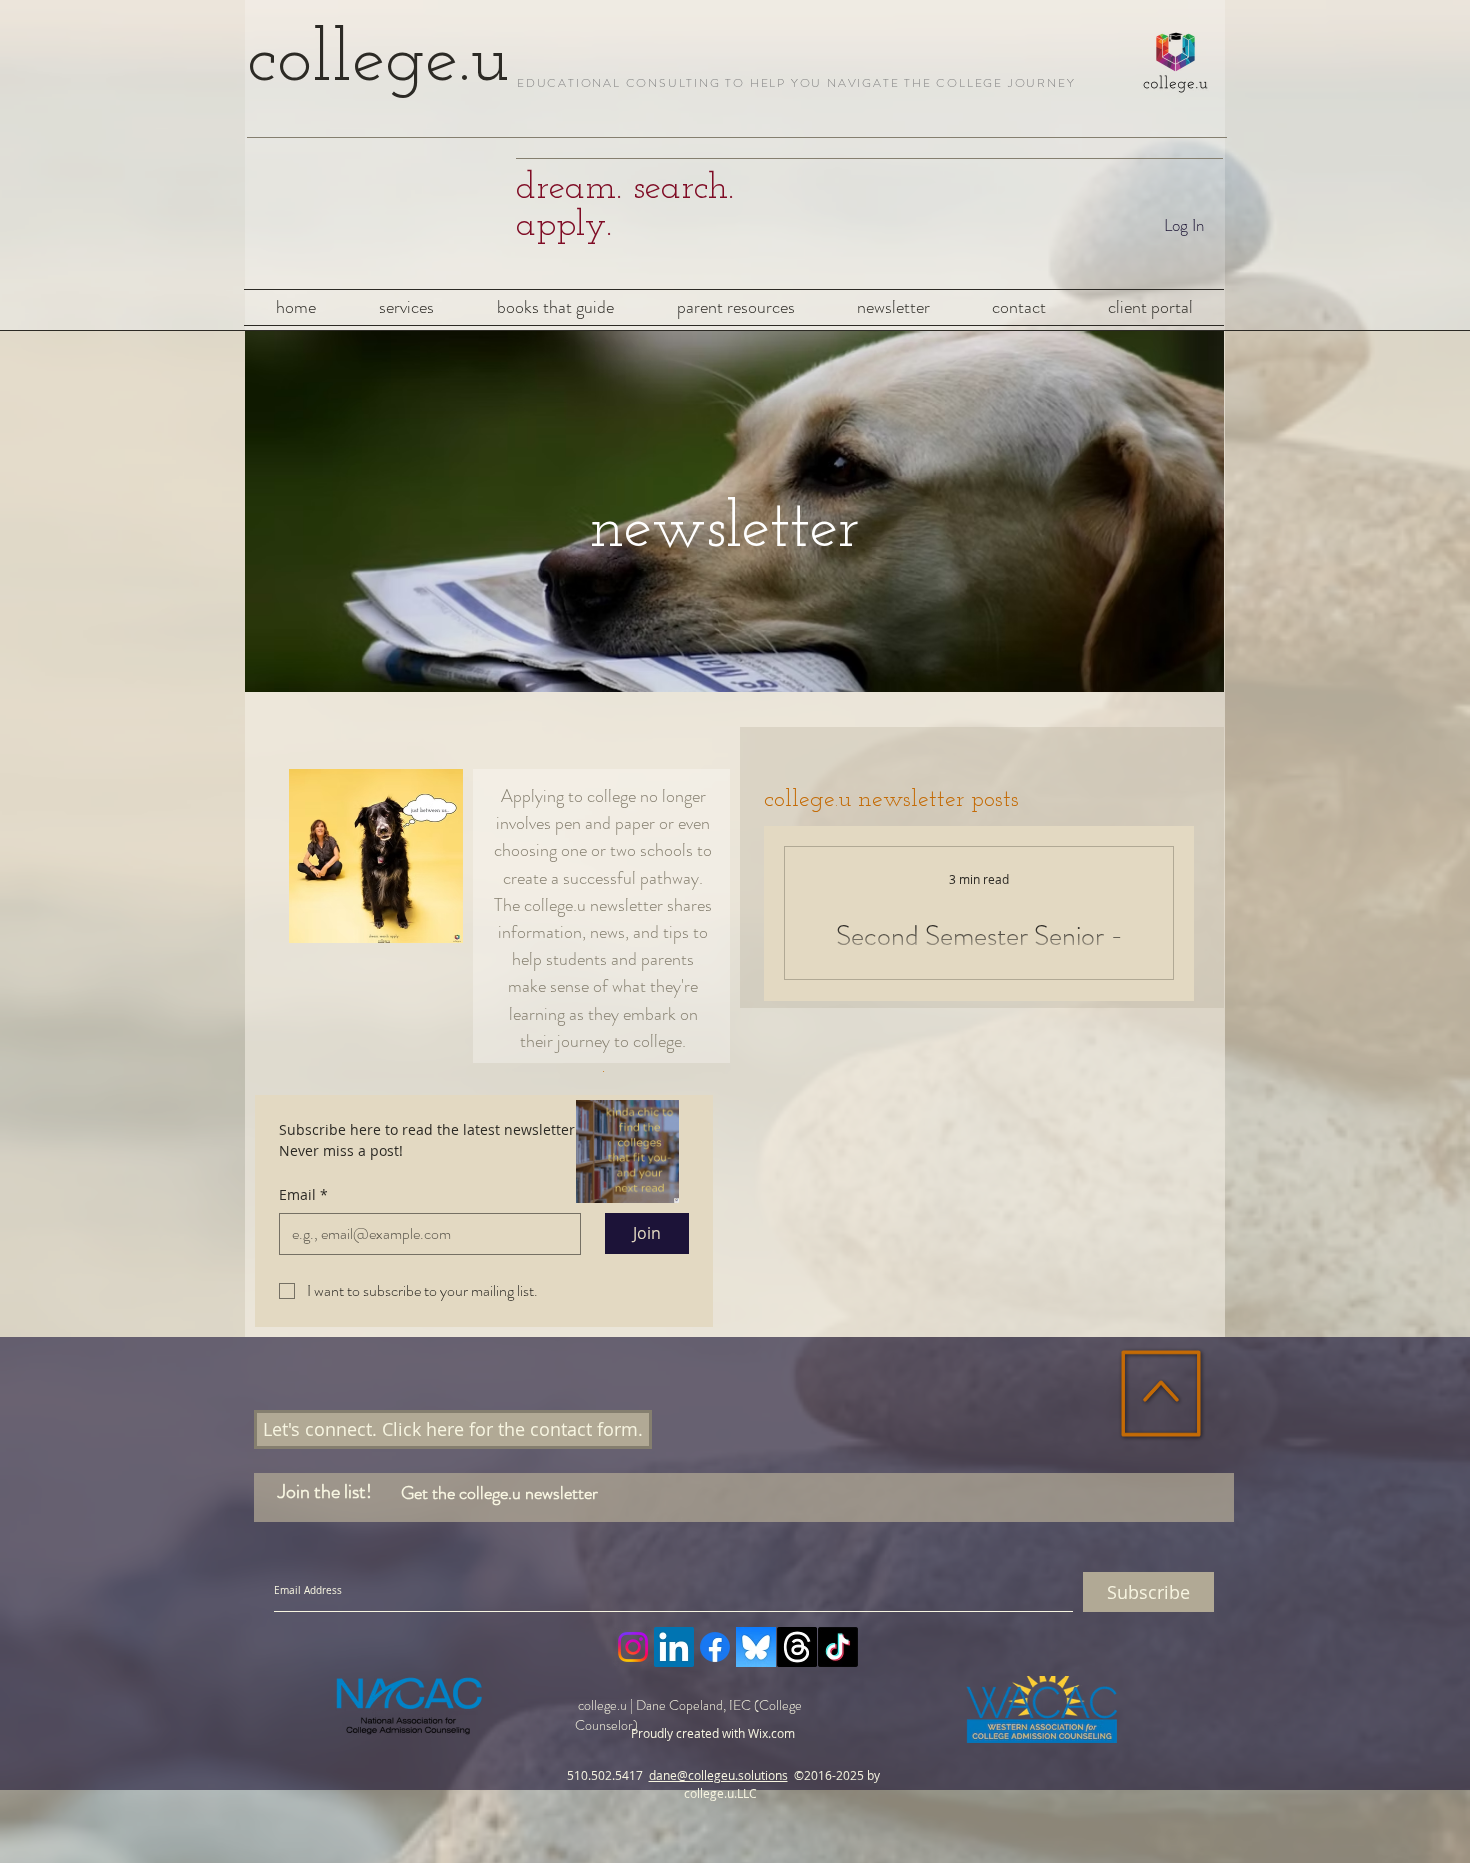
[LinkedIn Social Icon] (674, 1647)
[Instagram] (633, 1647)
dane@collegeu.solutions (718, 1775)
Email (303, 1194)
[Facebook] (715, 1647)
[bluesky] (756, 1647)
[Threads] (797, 1647)
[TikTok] (838, 1647)
